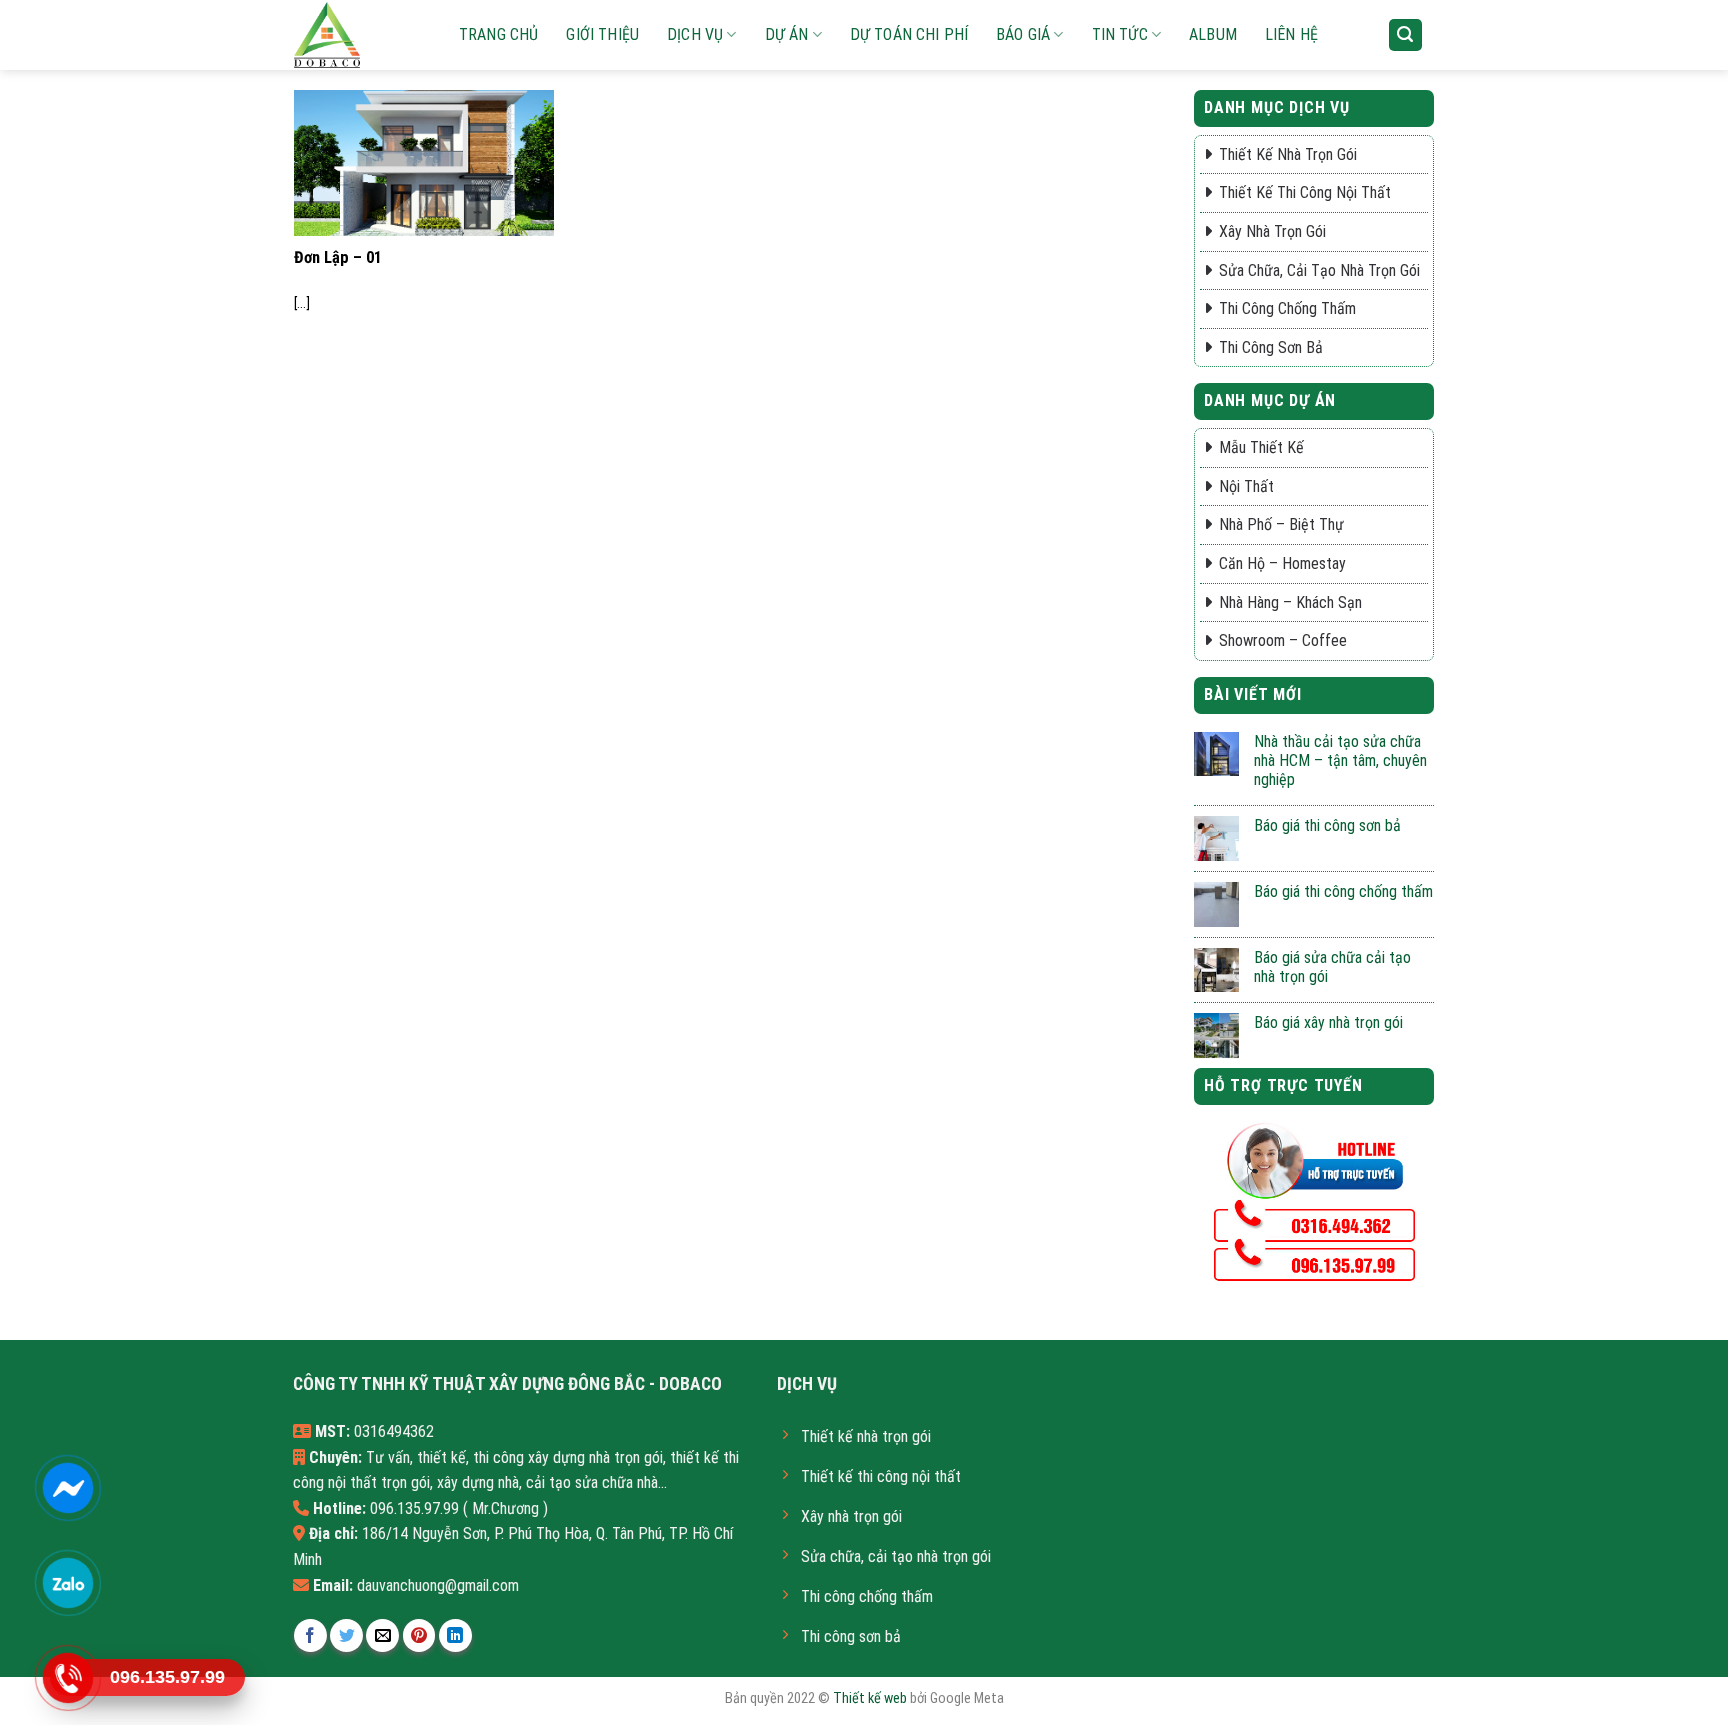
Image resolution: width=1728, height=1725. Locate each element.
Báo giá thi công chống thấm (1343, 891)
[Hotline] (67, 1678)
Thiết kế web (870, 1698)
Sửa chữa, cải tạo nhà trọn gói (1319, 270)
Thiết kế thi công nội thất (1305, 192)
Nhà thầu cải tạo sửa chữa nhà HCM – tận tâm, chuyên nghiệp (1340, 760)
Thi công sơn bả (1271, 347)
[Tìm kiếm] (1406, 35)
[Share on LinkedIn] (455, 1635)
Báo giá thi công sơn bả (1327, 825)
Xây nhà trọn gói (1272, 231)
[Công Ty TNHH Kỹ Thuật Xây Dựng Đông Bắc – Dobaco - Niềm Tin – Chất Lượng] (359, 35)
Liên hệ (1291, 34)
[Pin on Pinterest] (419, 1635)
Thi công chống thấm (1287, 308)
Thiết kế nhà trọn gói (1288, 154)
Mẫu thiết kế (1261, 447)
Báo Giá (1023, 34)
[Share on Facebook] (310, 1635)
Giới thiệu (602, 34)
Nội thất (1246, 486)
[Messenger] (67, 1488)
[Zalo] (67, 1583)
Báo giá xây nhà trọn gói (1328, 1022)
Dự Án (787, 34)
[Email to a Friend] (382, 1635)
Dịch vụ (695, 34)
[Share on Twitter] (346, 1635)
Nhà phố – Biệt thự (1281, 524)
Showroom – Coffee (1283, 640)
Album (1213, 34)
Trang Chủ (498, 34)
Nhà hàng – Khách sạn (1290, 602)
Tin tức (1120, 34)
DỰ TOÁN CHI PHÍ (909, 34)
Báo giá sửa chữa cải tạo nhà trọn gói (1332, 967)
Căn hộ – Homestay (1282, 563)
